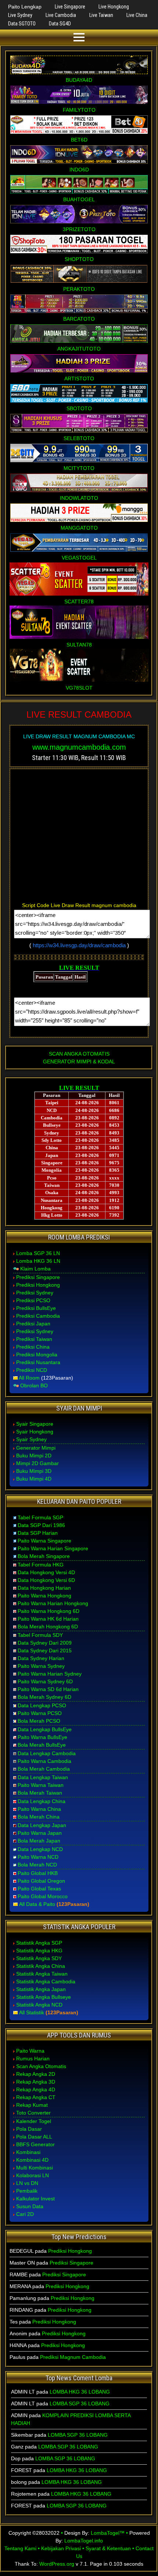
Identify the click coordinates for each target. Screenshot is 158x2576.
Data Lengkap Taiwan (43, 1777)
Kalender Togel (34, 2121)
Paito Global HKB (38, 1873)
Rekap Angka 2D (36, 2074)
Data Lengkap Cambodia (47, 1753)
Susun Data (30, 2206)
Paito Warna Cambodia (44, 1761)
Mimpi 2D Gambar (37, 1463)
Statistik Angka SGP (39, 1943)
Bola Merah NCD (37, 1865)
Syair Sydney (31, 1439)
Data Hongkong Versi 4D (46, 1572)
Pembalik (27, 2191)
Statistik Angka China (41, 1966)
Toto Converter (33, 2113)
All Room (29, 1378)
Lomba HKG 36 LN (38, 1261)
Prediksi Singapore (38, 1277)
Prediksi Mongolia (37, 1355)
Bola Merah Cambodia (44, 1769)
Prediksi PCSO (33, 1300)
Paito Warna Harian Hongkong (53, 1603)
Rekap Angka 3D (36, 2082)
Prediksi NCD (32, 1370)
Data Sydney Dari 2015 (45, 1650)
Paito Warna (30, 2051)
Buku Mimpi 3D (34, 1471)
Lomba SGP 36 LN (38, 1253)
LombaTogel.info (84, 2541)
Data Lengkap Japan (42, 1825)
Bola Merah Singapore (44, 1556)
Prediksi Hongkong (38, 1285)
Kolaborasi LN (33, 2175)
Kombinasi (28, 2152)
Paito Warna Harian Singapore (53, 1548)
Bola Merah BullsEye (42, 1745)
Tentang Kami (20, 2548)
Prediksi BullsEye (36, 1308)
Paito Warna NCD (38, 1857)
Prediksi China (33, 1347)
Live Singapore (70, 7)
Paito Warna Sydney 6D (45, 1681)
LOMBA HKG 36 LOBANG (80, 2392)
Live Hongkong (114, 7)
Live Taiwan (101, 15)
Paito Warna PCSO (40, 1713)
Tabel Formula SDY (40, 1635)
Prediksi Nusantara (38, 1362)
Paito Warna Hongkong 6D (49, 1611)
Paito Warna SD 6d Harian (48, 1689)
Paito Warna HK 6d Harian (48, 1619)
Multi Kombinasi (35, 2168)
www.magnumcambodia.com (79, 747)
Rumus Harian (33, 2059)
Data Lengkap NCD (40, 1849)
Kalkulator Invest (35, 2199)
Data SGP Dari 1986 (41, 1525)
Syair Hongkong (35, 1432)
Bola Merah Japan (39, 1841)
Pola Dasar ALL (34, 2137)
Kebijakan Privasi (61, 2548)
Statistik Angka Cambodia (46, 1981)
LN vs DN (27, 2183)
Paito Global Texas (39, 1889)
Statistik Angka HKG (39, 1951)
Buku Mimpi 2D (34, 1456)
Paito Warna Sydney (41, 1666)
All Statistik (32, 2012)
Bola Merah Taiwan (40, 1793)
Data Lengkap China (42, 1801)
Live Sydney (20, 15)
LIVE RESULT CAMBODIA (79, 714)
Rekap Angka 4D (36, 2089)
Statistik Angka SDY (39, 1958)
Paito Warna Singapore (44, 1541)
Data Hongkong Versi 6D (46, 1580)
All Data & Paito (37, 1904)
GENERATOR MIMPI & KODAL (79, 1062)
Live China (137, 15)
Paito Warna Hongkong (44, 1596)
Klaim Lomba (35, 1269)
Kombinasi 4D (32, 2160)
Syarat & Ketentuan (108, 2548)
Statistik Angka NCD (39, 2005)
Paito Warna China (39, 1809)
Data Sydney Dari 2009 (45, 1643)
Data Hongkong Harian (44, 1588)
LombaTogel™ (108, 2533)
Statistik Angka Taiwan (42, 1974)
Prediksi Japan (33, 1324)
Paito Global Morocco (43, 1896)
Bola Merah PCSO (39, 1721)
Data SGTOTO (22, 24)
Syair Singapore (35, 1424)
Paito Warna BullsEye (42, 1737)
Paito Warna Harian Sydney (50, 1674)
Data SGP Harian (38, 1533)
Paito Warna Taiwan (41, 1785)
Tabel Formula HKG (41, 1565)
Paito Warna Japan (40, 1833)
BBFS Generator (35, 2144)
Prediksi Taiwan (34, 1339)
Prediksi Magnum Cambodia (73, 2357)
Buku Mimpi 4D (34, 1479)
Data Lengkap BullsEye (45, 1729)
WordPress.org (57, 2564)
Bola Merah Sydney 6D (44, 1697)
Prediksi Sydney (35, 1293)
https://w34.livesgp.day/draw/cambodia (79, 945)
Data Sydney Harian (41, 1658)
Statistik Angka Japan (41, 1989)
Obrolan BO (34, 1385)
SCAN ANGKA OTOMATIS (79, 1054)
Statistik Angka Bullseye (44, 1997)
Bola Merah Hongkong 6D (48, 1627)
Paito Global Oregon (41, 1881)
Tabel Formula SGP (40, 1517)
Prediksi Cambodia (38, 1316)
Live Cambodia (61, 15)
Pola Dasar (29, 2129)
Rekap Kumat (32, 2105)
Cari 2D (25, 2214)
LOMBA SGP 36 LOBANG (80, 2404)
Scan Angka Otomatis (41, 2066)
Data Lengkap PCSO (42, 1705)
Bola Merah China (39, 1817)
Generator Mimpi (36, 1448)
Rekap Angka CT (36, 2097)
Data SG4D (60, 24)
